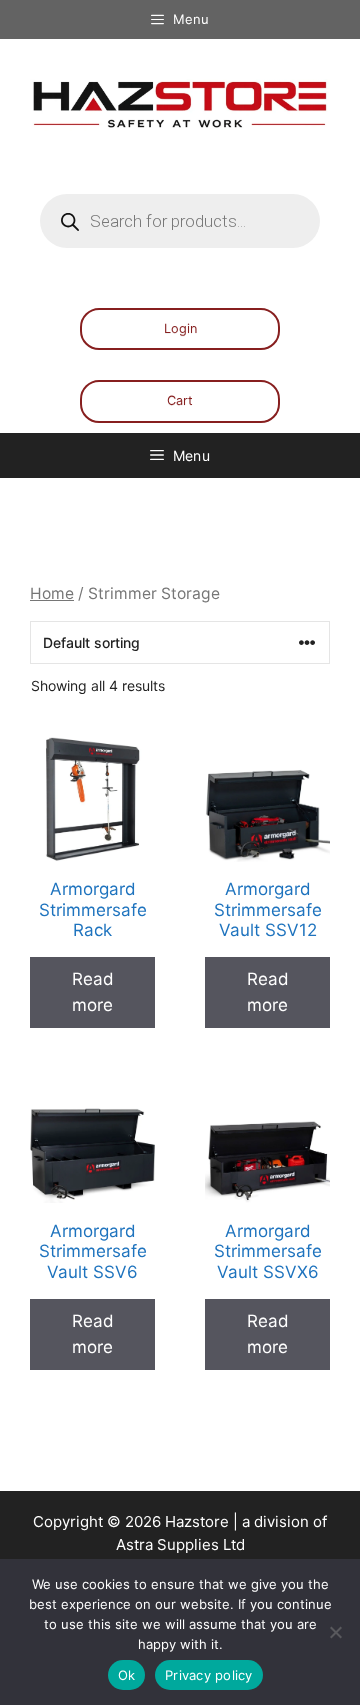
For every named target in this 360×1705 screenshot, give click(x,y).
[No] (335, 1632)
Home (52, 593)
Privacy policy (209, 1675)
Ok (127, 1675)
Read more (93, 992)
